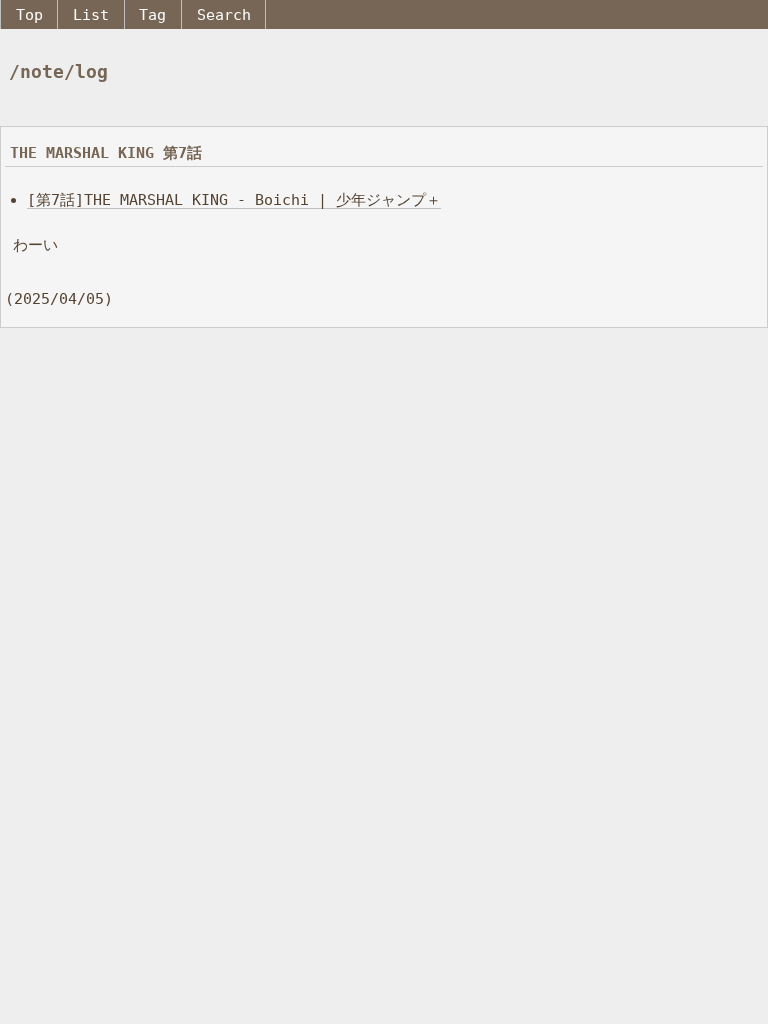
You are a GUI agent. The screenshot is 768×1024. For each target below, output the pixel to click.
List (91, 14)
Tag (152, 14)
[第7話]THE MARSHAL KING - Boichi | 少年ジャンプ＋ (234, 199)
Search (224, 14)
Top (29, 14)
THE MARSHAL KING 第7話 (106, 152)
